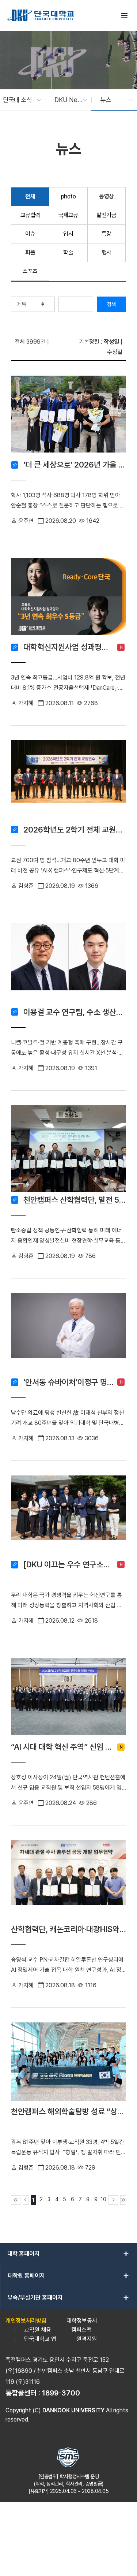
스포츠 (30, 271)
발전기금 (106, 215)
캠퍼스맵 (81, 2330)
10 (104, 2199)
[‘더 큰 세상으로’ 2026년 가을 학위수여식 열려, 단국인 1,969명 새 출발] (68, 416)
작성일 (111, 342)
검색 (111, 304)
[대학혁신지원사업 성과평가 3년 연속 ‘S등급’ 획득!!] (68, 598)
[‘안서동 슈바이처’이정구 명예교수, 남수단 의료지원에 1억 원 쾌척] (68, 1334)
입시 (68, 234)
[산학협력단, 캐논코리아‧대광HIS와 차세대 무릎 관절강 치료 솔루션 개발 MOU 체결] (68, 1881)
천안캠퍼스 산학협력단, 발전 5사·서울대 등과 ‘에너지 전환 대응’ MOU (75, 1200)
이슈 (30, 234)
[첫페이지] (16, 2200)
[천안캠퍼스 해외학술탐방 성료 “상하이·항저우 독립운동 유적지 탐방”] (68, 2063)
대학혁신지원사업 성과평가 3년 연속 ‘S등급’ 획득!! (68, 647)
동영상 (106, 196)
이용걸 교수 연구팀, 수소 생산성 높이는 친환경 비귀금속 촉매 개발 (75, 1012)
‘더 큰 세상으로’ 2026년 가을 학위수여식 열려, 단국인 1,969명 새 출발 (75, 465)
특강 (106, 234)
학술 (68, 252)
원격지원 (87, 2339)
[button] (18, 100)
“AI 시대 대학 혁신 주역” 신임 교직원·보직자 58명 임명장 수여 (62, 1747)
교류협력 (30, 215)
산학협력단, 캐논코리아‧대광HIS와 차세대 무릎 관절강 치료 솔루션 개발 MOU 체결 (68, 1929)
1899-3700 (61, 2393)
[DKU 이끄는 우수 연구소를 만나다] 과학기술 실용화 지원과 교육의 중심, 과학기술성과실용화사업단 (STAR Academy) (68, 1564)
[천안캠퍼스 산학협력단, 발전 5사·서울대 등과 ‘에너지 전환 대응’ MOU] (68, 1149)
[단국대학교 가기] (41, 15)
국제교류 (68, 215)
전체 (30, 196)
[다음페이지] (113, 2200)
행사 (106, 252)
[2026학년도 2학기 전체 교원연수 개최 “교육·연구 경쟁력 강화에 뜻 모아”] (68, 781)
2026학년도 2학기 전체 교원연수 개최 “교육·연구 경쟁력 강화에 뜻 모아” (75, 830)
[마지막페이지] (123, 2200)
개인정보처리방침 (26, 2321)
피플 (30, 252)
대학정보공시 (82, 2321)
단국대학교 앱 (40, 2339)
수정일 (115, 352)
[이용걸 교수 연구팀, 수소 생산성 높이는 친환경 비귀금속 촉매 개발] (68, 963)
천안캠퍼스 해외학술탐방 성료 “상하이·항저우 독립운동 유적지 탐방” (68, 2111)
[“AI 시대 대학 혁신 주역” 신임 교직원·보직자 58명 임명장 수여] (68, 1698)
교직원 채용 (38, 2330)
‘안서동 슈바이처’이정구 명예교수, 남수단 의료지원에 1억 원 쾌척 (68, 1382)
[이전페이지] (26, 2200)
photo (68, 196)
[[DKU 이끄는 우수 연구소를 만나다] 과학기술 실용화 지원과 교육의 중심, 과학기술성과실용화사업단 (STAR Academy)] (68, 1516)
